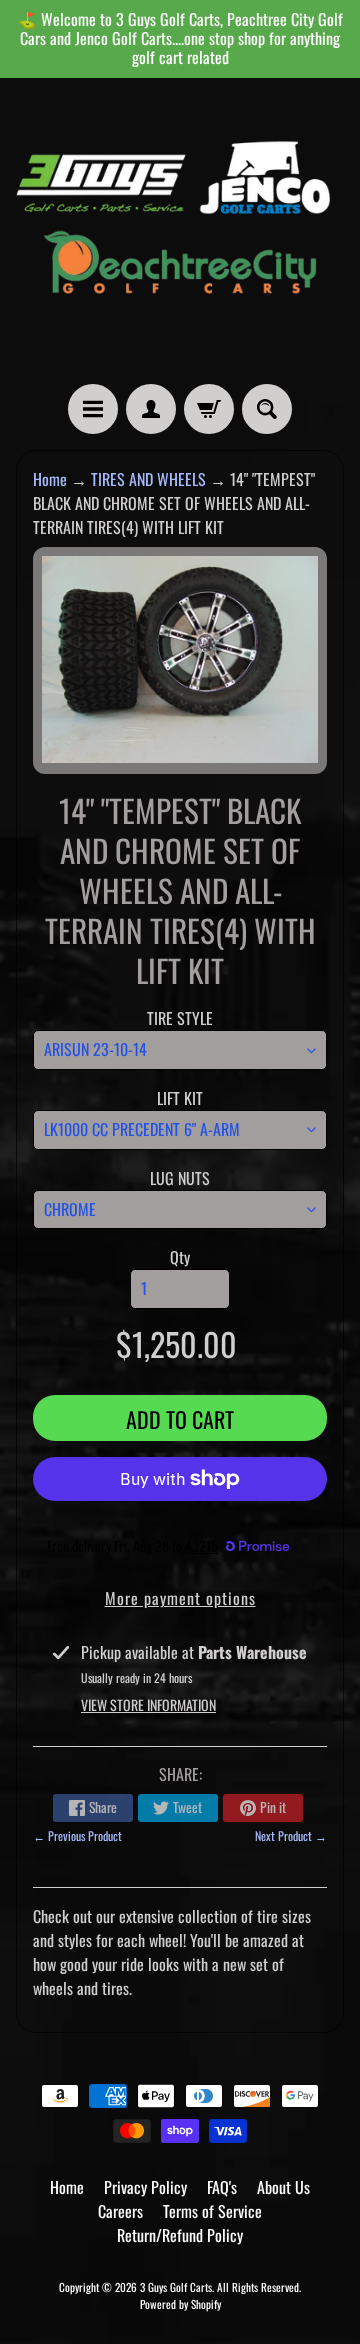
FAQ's (222, 2187)
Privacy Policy (145, 2187)
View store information (148, 1704)
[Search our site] (267, 409)
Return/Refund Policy (180, 2235)
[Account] (151, 409)
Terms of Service (212, 2211)
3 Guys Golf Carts (176, 2287)
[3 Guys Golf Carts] (180, 231)
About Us (283, 2187)
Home (50, 479)
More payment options (180, 1598)
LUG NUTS (180, 1178)
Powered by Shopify (180, 2304)
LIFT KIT (180, 1098)
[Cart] (209, 409)
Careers (120, 2211)
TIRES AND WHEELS (148, 479)
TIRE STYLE (180, 1018)
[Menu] (93, 409)
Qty (180, 1257)
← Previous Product (77, 1835)
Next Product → (291, 1835)
